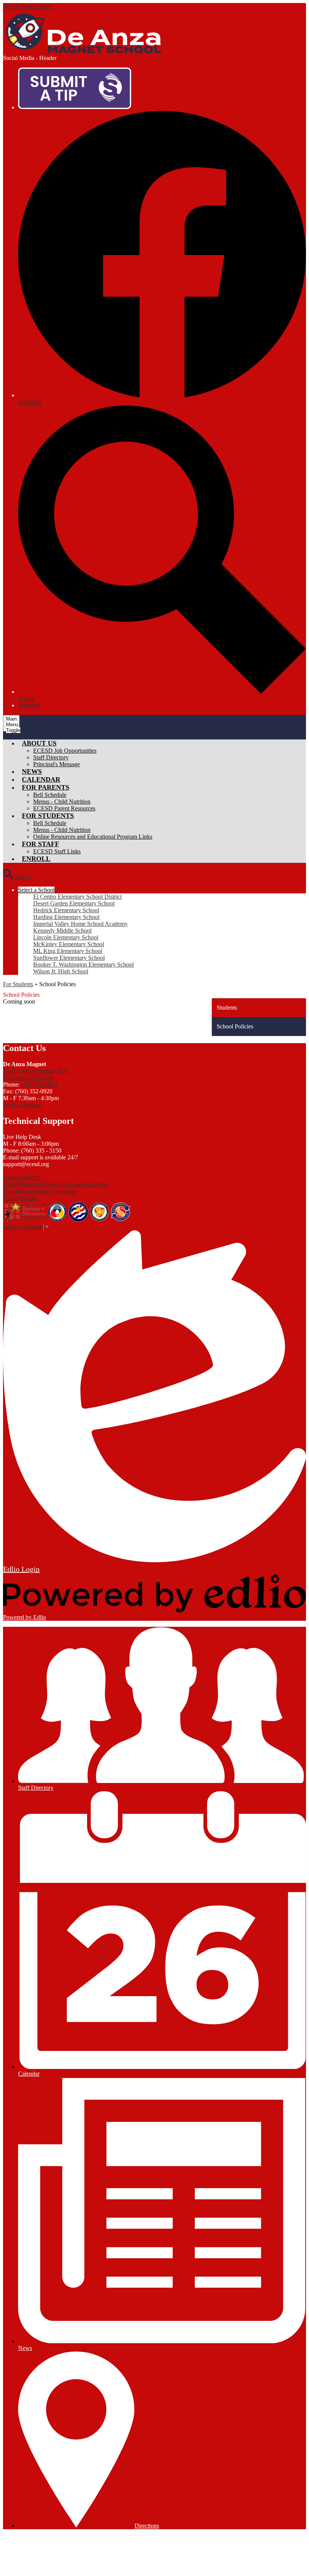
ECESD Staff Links (57, 851)
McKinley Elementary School (69, 944)
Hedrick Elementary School (66, 910)
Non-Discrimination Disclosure (40, 1191)
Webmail (29, 705)
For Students (18, 984)
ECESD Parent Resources (64, 808)
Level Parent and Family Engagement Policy (56, 1184)
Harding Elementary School (66, 917)
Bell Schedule (50, 795)
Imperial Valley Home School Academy (80, 924)
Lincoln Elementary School (66, 937)
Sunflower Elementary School (69, 958)
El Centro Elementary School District (77, 897)
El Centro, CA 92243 (36, 1074)
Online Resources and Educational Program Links (93, 837)
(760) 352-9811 (40, 1084)
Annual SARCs (22, 1178)
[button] (39, 743)
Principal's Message (57, 764)
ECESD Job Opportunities (65, 751)
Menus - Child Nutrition (62, 802)
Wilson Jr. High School (61, 971)
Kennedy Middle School (62, 931)
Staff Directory (51, 757)
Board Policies (20, 1198)
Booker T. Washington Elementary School (83, 964)
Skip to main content (28, 6)
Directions (147, 2526)
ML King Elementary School (68, 951)
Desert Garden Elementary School (74, 903)
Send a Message (22, 1105)
